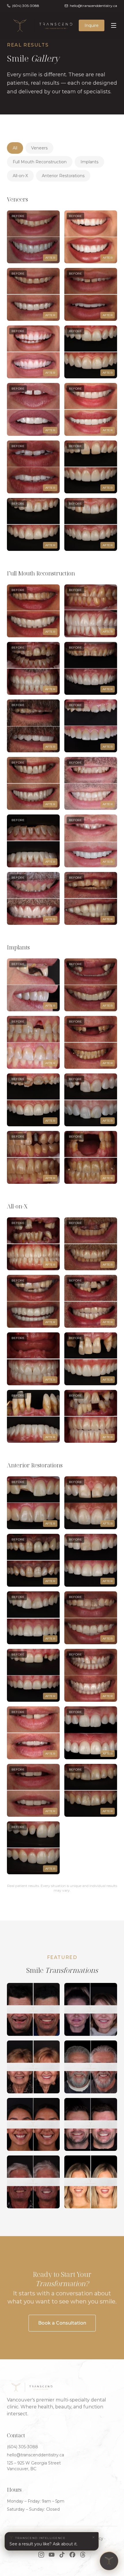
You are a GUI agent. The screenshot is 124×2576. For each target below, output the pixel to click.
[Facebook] (72, 2555)
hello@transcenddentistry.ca (35, 2455)
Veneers (39, 148)
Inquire (92, 25)
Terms (13, 2544)
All (15, 148)
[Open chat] (109, 2561)
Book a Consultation (62, 2323)
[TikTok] (62, 2555)
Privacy (96, 2538)
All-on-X (20, 176)
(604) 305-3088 (22, 2447)
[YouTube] (52, 2555)
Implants (89, 162)
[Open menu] (114, 25)
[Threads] (83, 2555)
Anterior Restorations (63, 176)
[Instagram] (41, 2555)
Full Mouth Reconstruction (40, 162)
